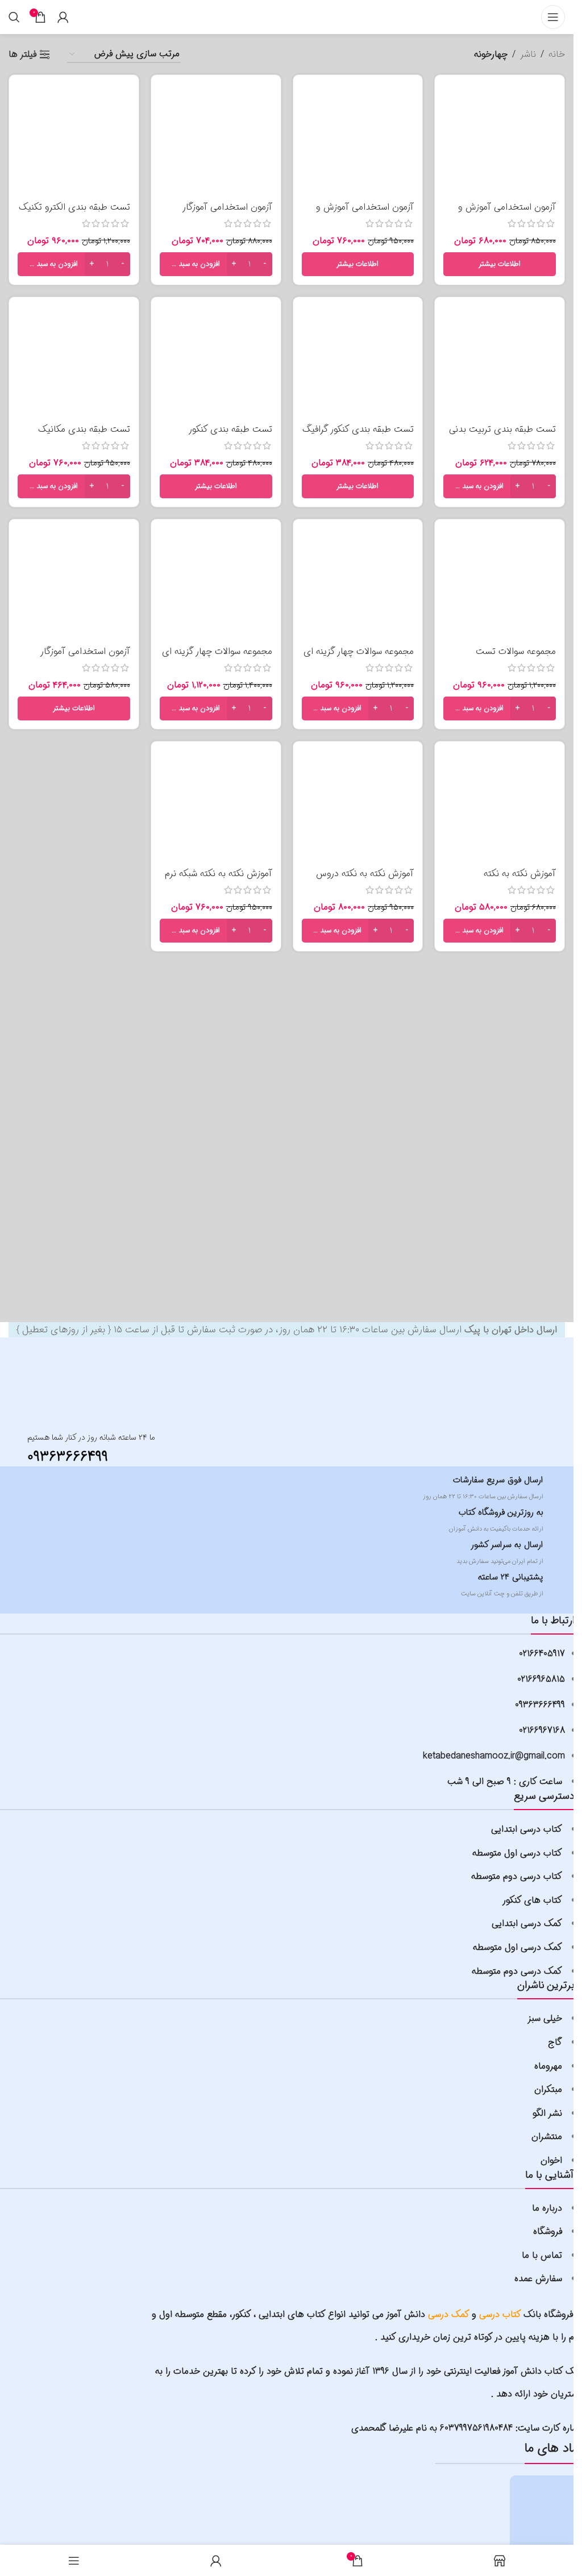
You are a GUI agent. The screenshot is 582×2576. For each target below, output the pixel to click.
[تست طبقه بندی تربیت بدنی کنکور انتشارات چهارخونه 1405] (500, 362)
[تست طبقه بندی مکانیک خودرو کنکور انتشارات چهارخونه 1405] (74, 362)
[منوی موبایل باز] (553, 17)
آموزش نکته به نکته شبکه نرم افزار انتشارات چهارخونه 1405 (219, 880)
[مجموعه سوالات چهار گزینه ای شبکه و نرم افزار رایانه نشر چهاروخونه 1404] (358, 584)
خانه (557, 54)
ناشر (528, 54)
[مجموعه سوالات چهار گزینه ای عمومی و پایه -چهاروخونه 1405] (216, 584)
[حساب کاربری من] (63, 17)
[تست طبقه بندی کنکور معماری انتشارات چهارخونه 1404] (216, 362)
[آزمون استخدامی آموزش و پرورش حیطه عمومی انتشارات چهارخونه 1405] (358, 140)
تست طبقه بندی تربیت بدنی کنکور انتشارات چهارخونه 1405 (501, 435)
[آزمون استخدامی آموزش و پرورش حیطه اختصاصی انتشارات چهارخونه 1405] (500, 140)
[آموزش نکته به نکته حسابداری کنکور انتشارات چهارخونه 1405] (500, 806)
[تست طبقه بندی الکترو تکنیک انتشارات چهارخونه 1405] (74, 140)
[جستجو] (14, 17)
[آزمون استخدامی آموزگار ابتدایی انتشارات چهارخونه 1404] (74, 584)
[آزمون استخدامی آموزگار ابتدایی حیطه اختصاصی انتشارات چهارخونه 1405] (216, 140)
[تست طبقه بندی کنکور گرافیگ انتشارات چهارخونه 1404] (358, 362)
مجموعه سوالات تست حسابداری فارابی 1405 (516, 658)
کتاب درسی (500, 2314)
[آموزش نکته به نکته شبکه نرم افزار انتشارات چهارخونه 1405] (216, 806)
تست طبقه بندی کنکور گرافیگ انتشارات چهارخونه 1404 (358, 435)
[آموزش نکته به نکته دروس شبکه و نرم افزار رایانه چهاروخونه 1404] (358, 806)
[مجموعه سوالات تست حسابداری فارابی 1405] (500, 584)
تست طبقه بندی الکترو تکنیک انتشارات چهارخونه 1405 (74, 213)
